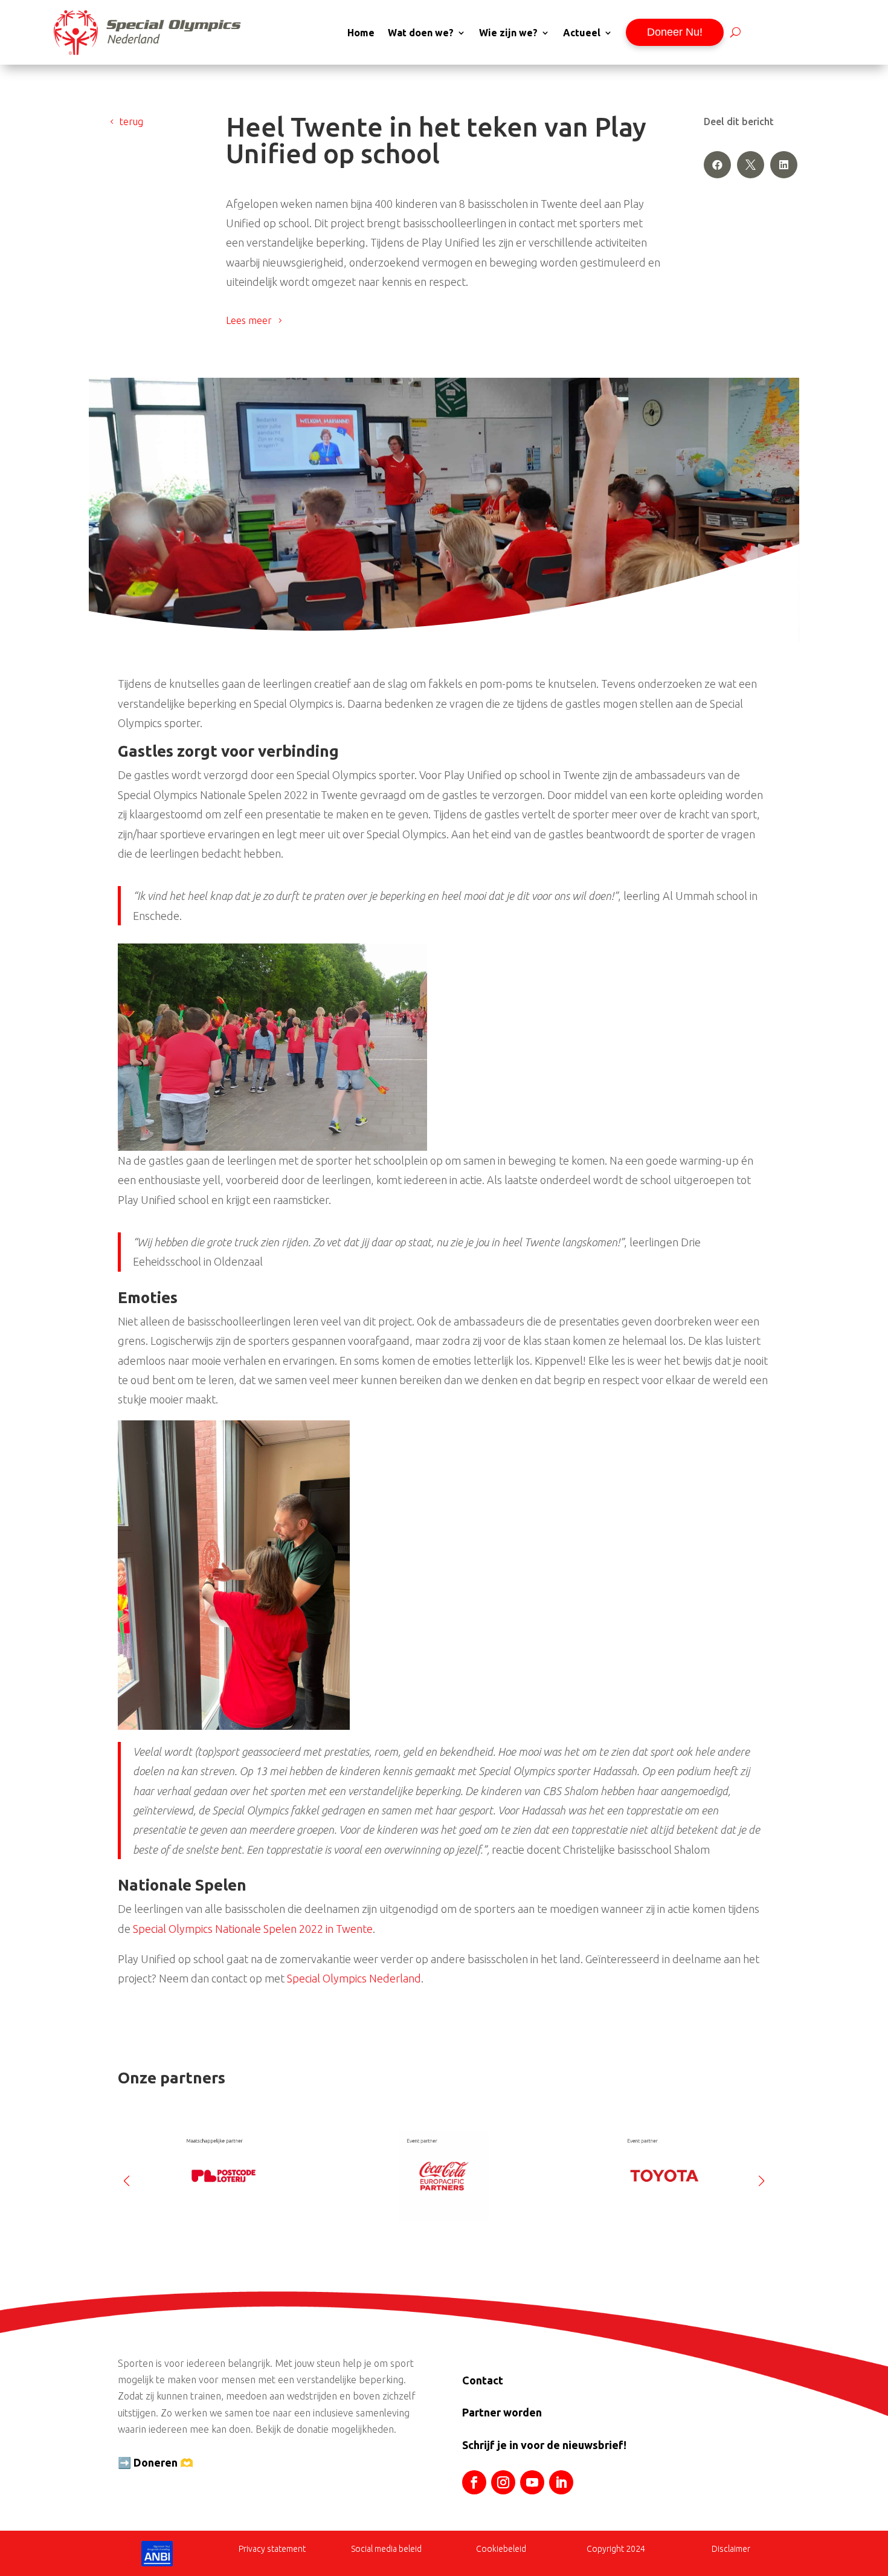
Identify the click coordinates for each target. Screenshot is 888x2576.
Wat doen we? (421, 33)
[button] (761, 2176)
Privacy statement (272, 2549)
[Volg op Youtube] (532, 2482)
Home (361, 33)
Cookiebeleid (501, 2549)
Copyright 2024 (616, 2549)
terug (131, 121)
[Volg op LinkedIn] (561, 2482)
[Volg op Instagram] (503, 2482)
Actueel (582, 33)
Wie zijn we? (508, 33)
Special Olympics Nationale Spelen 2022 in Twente (253, 1929)
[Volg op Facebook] (474, 2482)
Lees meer (249, 320)
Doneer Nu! (675, 32)
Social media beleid (386, 2549)
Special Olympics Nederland (354, 1978)
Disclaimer (731, 2549)
